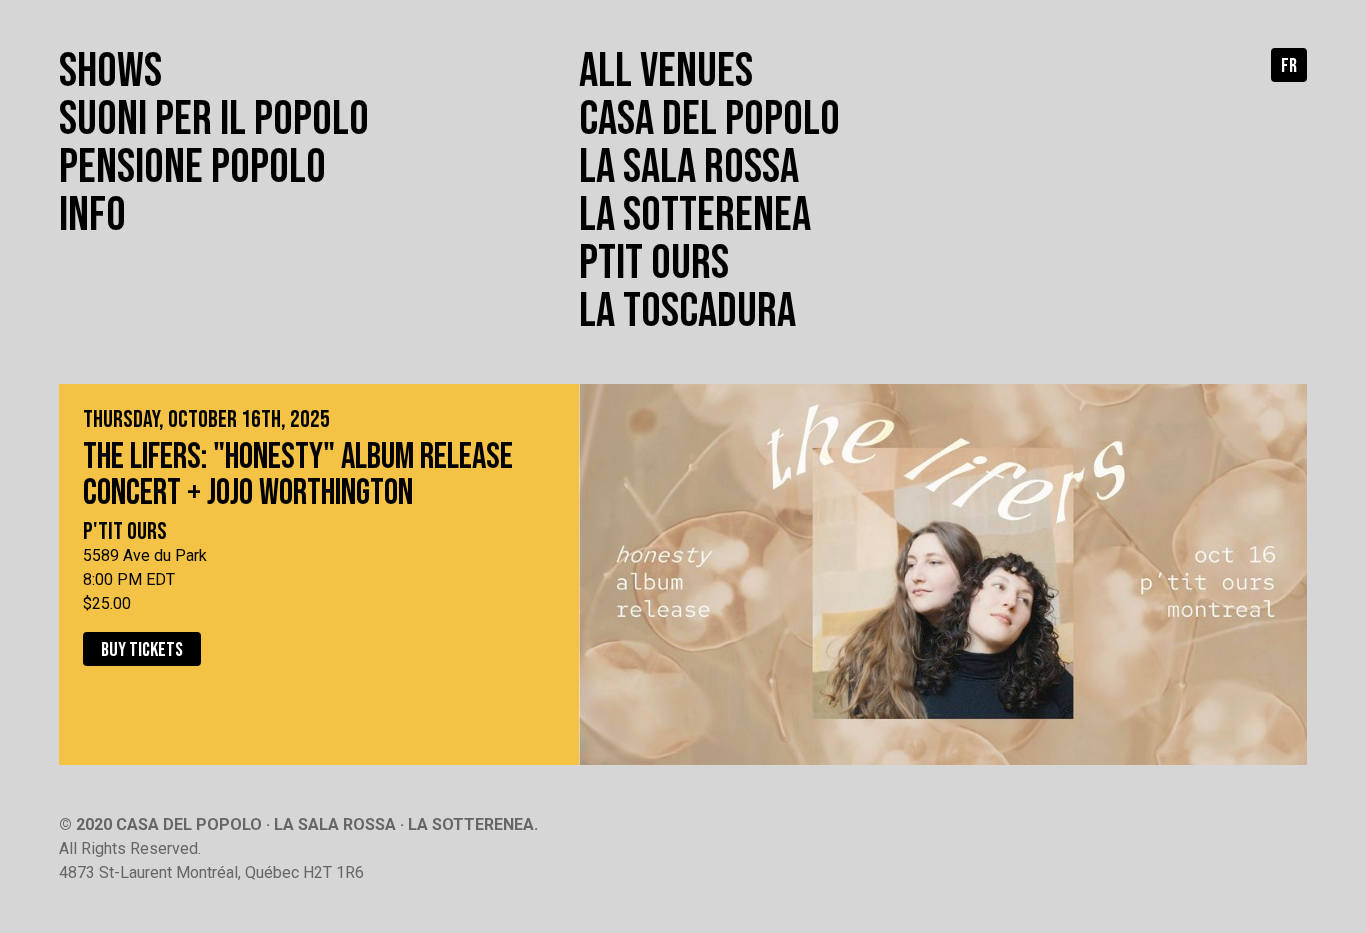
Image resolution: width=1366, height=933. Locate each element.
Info (92, 215)
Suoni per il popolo (214, 119)
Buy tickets (142, 650)
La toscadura (687, 311)
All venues (666, 71)
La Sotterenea (695, 215)
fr (1289, 66)
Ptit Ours (654, 263)
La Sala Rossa (689, 167)
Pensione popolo (192, 167)
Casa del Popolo (709, 119)
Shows (110, 71)
